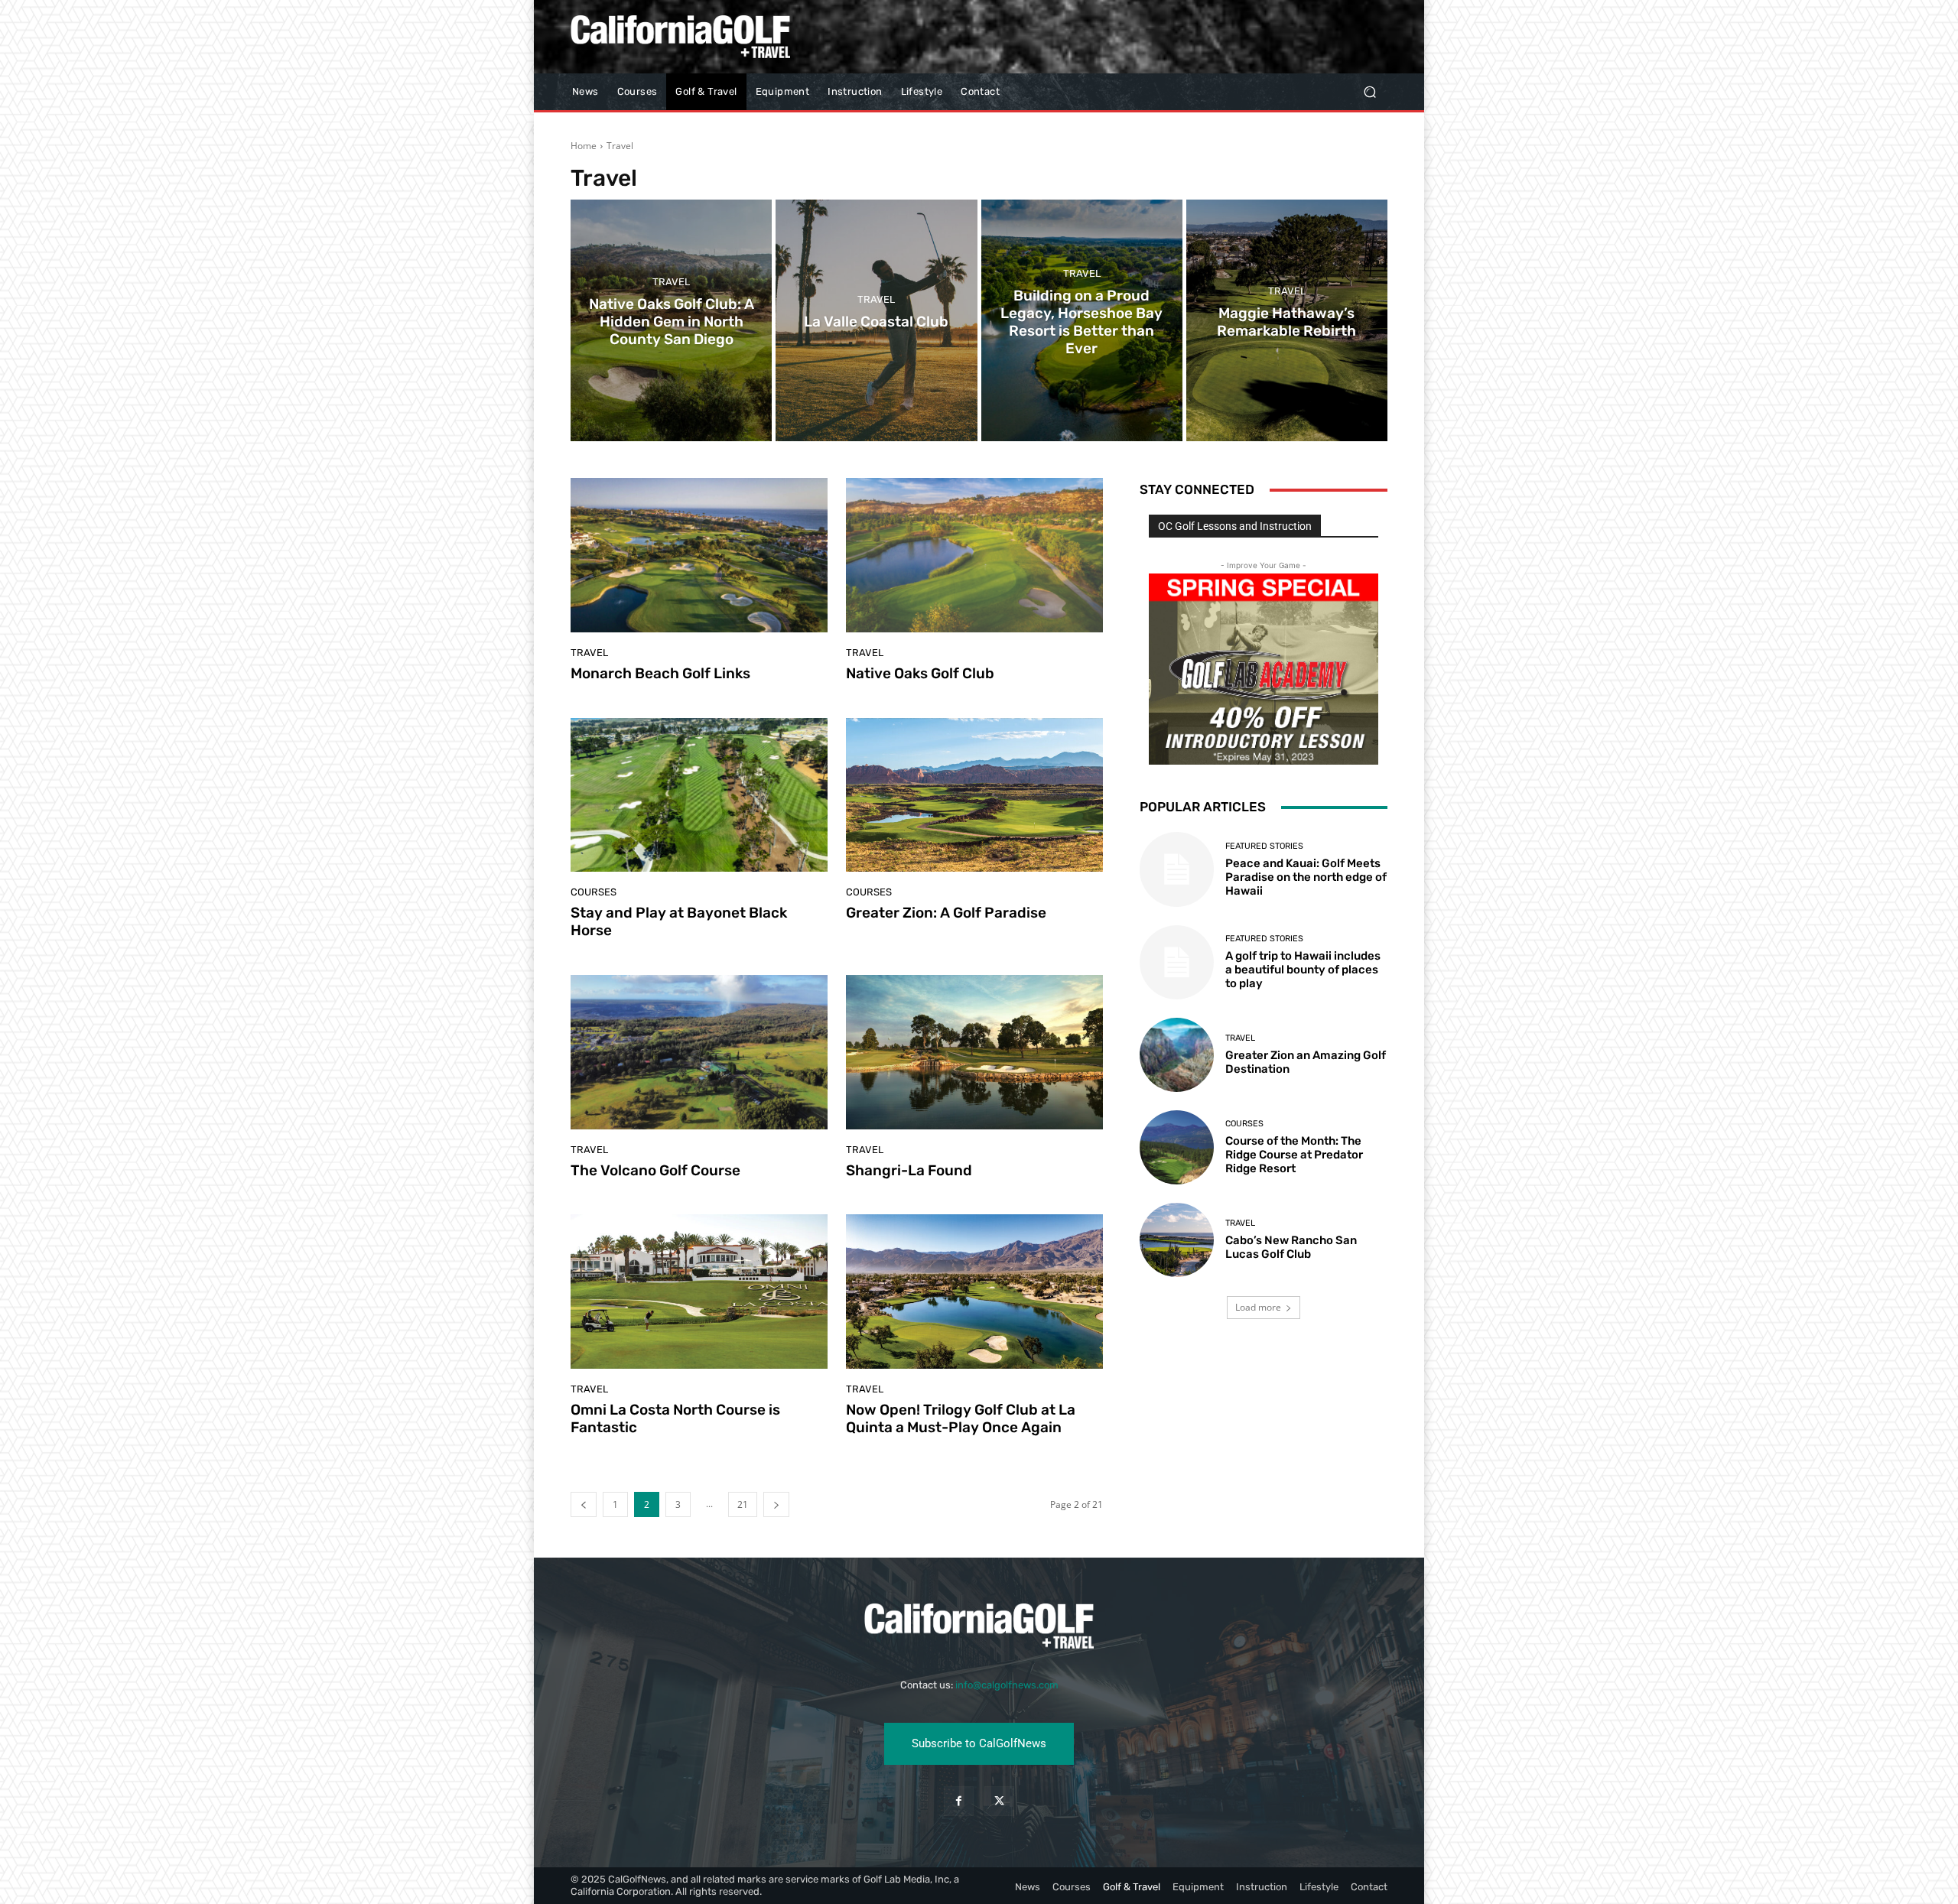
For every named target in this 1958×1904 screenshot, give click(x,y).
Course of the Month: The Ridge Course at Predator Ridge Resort (1294, 1155)
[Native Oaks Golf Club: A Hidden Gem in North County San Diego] (671, 320)
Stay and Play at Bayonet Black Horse (679, 921)
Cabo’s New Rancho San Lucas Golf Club (1291, 1247)
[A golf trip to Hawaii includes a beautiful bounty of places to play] (1177, 962)
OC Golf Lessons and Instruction (1235, 526)
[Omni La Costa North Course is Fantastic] (699, 1292)
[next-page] (776, 1504)
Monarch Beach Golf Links (660, 673)
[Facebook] (959, 1801)
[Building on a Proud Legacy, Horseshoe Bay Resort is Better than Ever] (1082, 320)
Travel (671, 283)
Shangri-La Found (909, 1170)
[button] (1369, 92)
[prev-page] (584, 1504)
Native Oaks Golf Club (920, 673)
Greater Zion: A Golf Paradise (946, 913)
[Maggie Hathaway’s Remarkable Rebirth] (1287, 320)
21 (743, 1504)
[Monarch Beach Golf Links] (699, 555)
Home (584, 146)
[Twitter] (999, 1801)
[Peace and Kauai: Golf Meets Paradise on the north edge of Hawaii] (1177, 869)
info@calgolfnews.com (1007, 1685)
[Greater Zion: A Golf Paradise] (974, 795)
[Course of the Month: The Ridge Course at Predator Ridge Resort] (1177, 1147)
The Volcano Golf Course (655, 1170)
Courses (594, 892)
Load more (1258, 1307)
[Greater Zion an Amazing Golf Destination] (1177, 1055)
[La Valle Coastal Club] (876, 320)
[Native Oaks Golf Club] (974, 555)
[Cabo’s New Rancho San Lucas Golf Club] (1177, 1240)
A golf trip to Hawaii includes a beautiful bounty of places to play (1303, 970)
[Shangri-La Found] (974, 1052)
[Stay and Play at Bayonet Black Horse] (699, 795)
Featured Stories (1264, 846)
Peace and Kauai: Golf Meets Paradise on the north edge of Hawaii (1306, 877)
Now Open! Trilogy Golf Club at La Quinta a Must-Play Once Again (961, 1418)
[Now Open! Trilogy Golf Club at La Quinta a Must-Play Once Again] (974, 1292)
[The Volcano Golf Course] (699, 1052)
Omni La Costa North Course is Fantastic (675, 1418)
